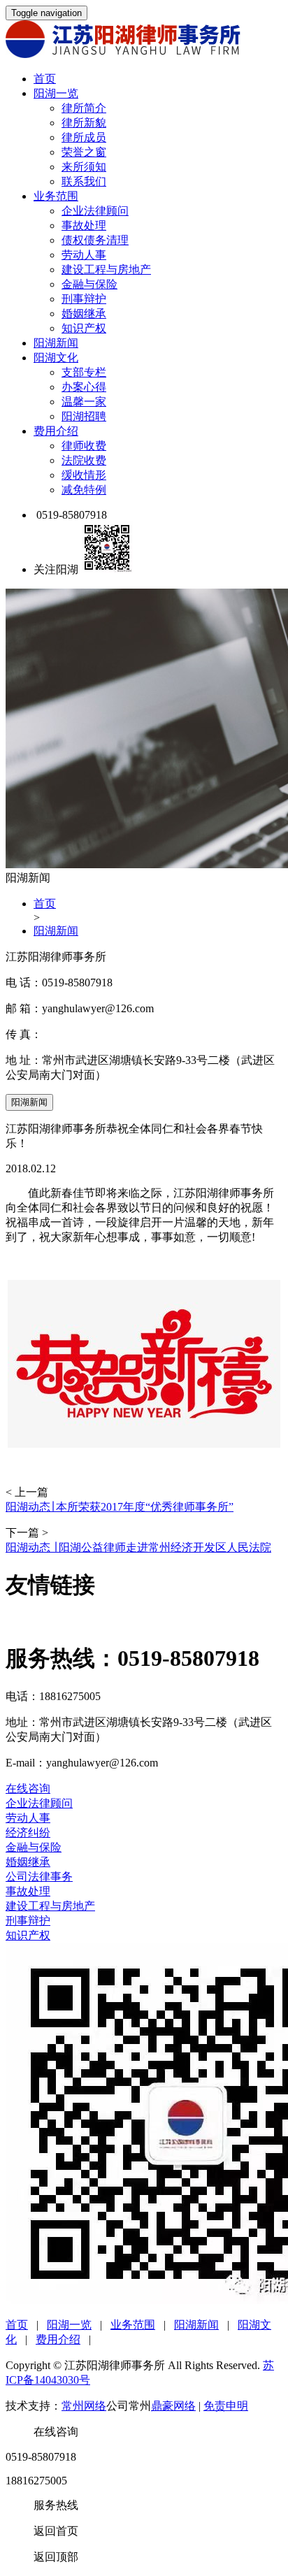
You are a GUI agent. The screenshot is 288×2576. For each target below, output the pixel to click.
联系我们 (84, 181)
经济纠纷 (28, 1833)
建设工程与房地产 (106, 269)
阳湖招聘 (84, 416)
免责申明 (226, 2406)
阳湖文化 (56, 358)
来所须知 (84, 167)
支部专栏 (84, 372)
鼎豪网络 (173, 2406)
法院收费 (84, 460)
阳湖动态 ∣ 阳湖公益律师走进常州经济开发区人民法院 (138, 1547)
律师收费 (84, 446)
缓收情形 (84, 475)
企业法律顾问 (95, 211)
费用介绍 (56, 431)
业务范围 (56, 196)
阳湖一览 (56, 93)
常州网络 (84, 2406)
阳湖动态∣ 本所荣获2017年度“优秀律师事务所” (120, 1507)
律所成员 (84, 137)
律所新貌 (84, 123)
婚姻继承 (84, 314)
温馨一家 (84, 402)
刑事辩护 (84, 299)
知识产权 (84, 328)
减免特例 (84, 490)
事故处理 (84, 225)
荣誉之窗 (84, 152)
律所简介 (84, 108)
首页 (45, 79)
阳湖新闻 (56, 343)
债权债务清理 (95, 240)
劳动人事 (84, 255)
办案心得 (84, 387)
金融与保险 (89, 284)
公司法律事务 (39, 1877)
